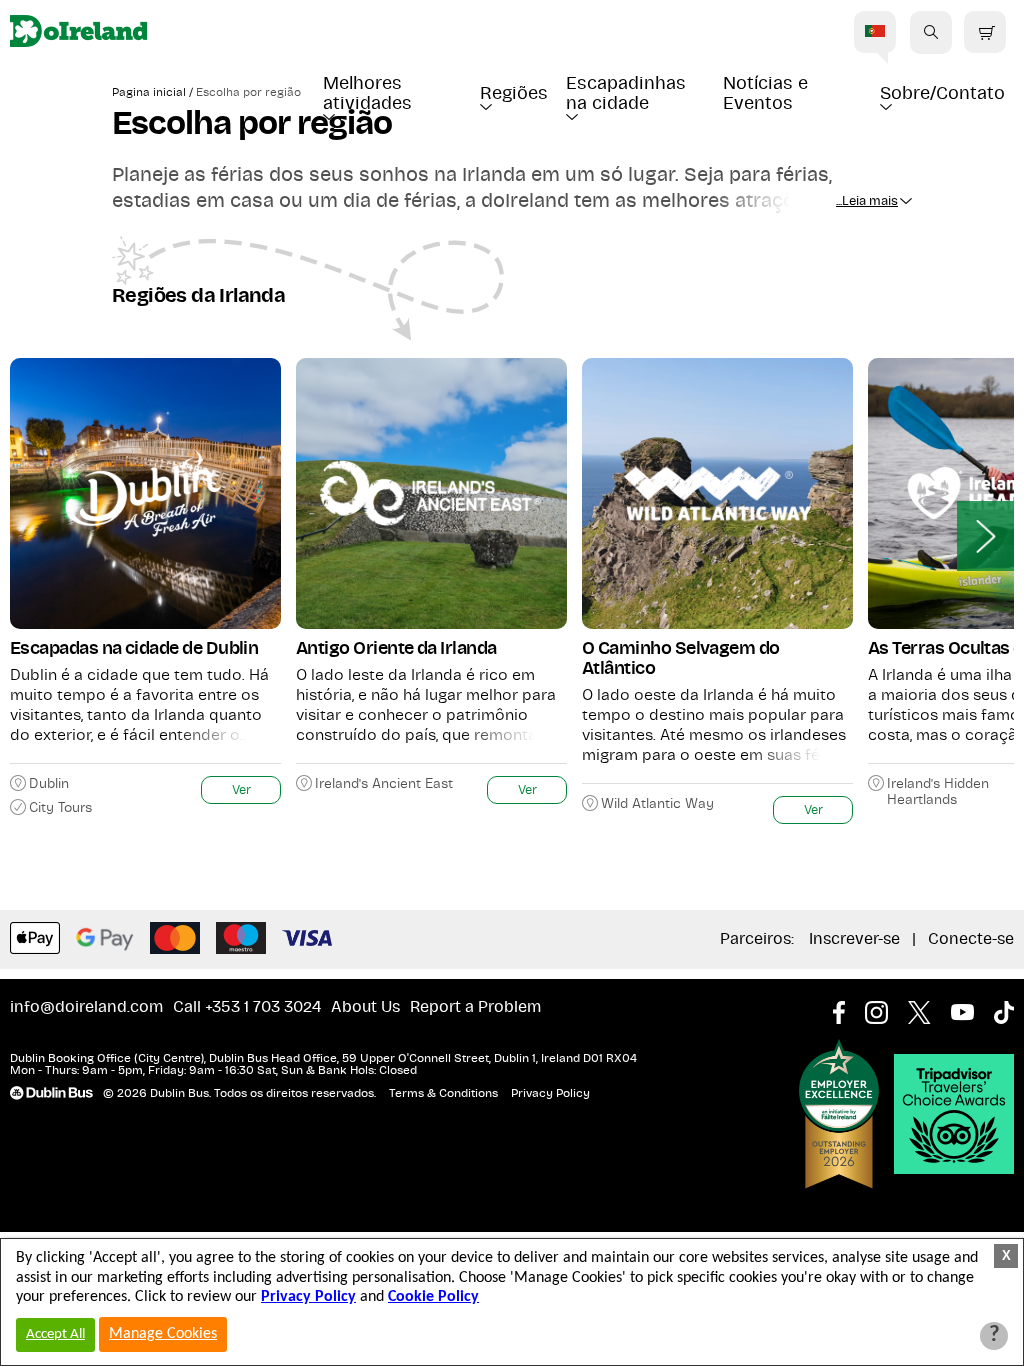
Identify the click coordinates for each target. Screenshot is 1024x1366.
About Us (365, 1007)
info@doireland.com (86, 1007)
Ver (241, 790)
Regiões (514, 94)
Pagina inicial (149, 92)
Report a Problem (475, 1007)
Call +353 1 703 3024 (247, 1007)
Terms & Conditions (443, 1093)
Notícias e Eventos (768, 94)
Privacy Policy (550, 1093)
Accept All (55, 1334)
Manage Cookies (163, 1334)
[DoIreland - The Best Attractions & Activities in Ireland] (78, 32)
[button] (931, 32)
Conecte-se (971, 939)
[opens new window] (849, 1007)
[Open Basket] (985, 32)
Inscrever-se (854, 939)
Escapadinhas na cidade (628, 94)
